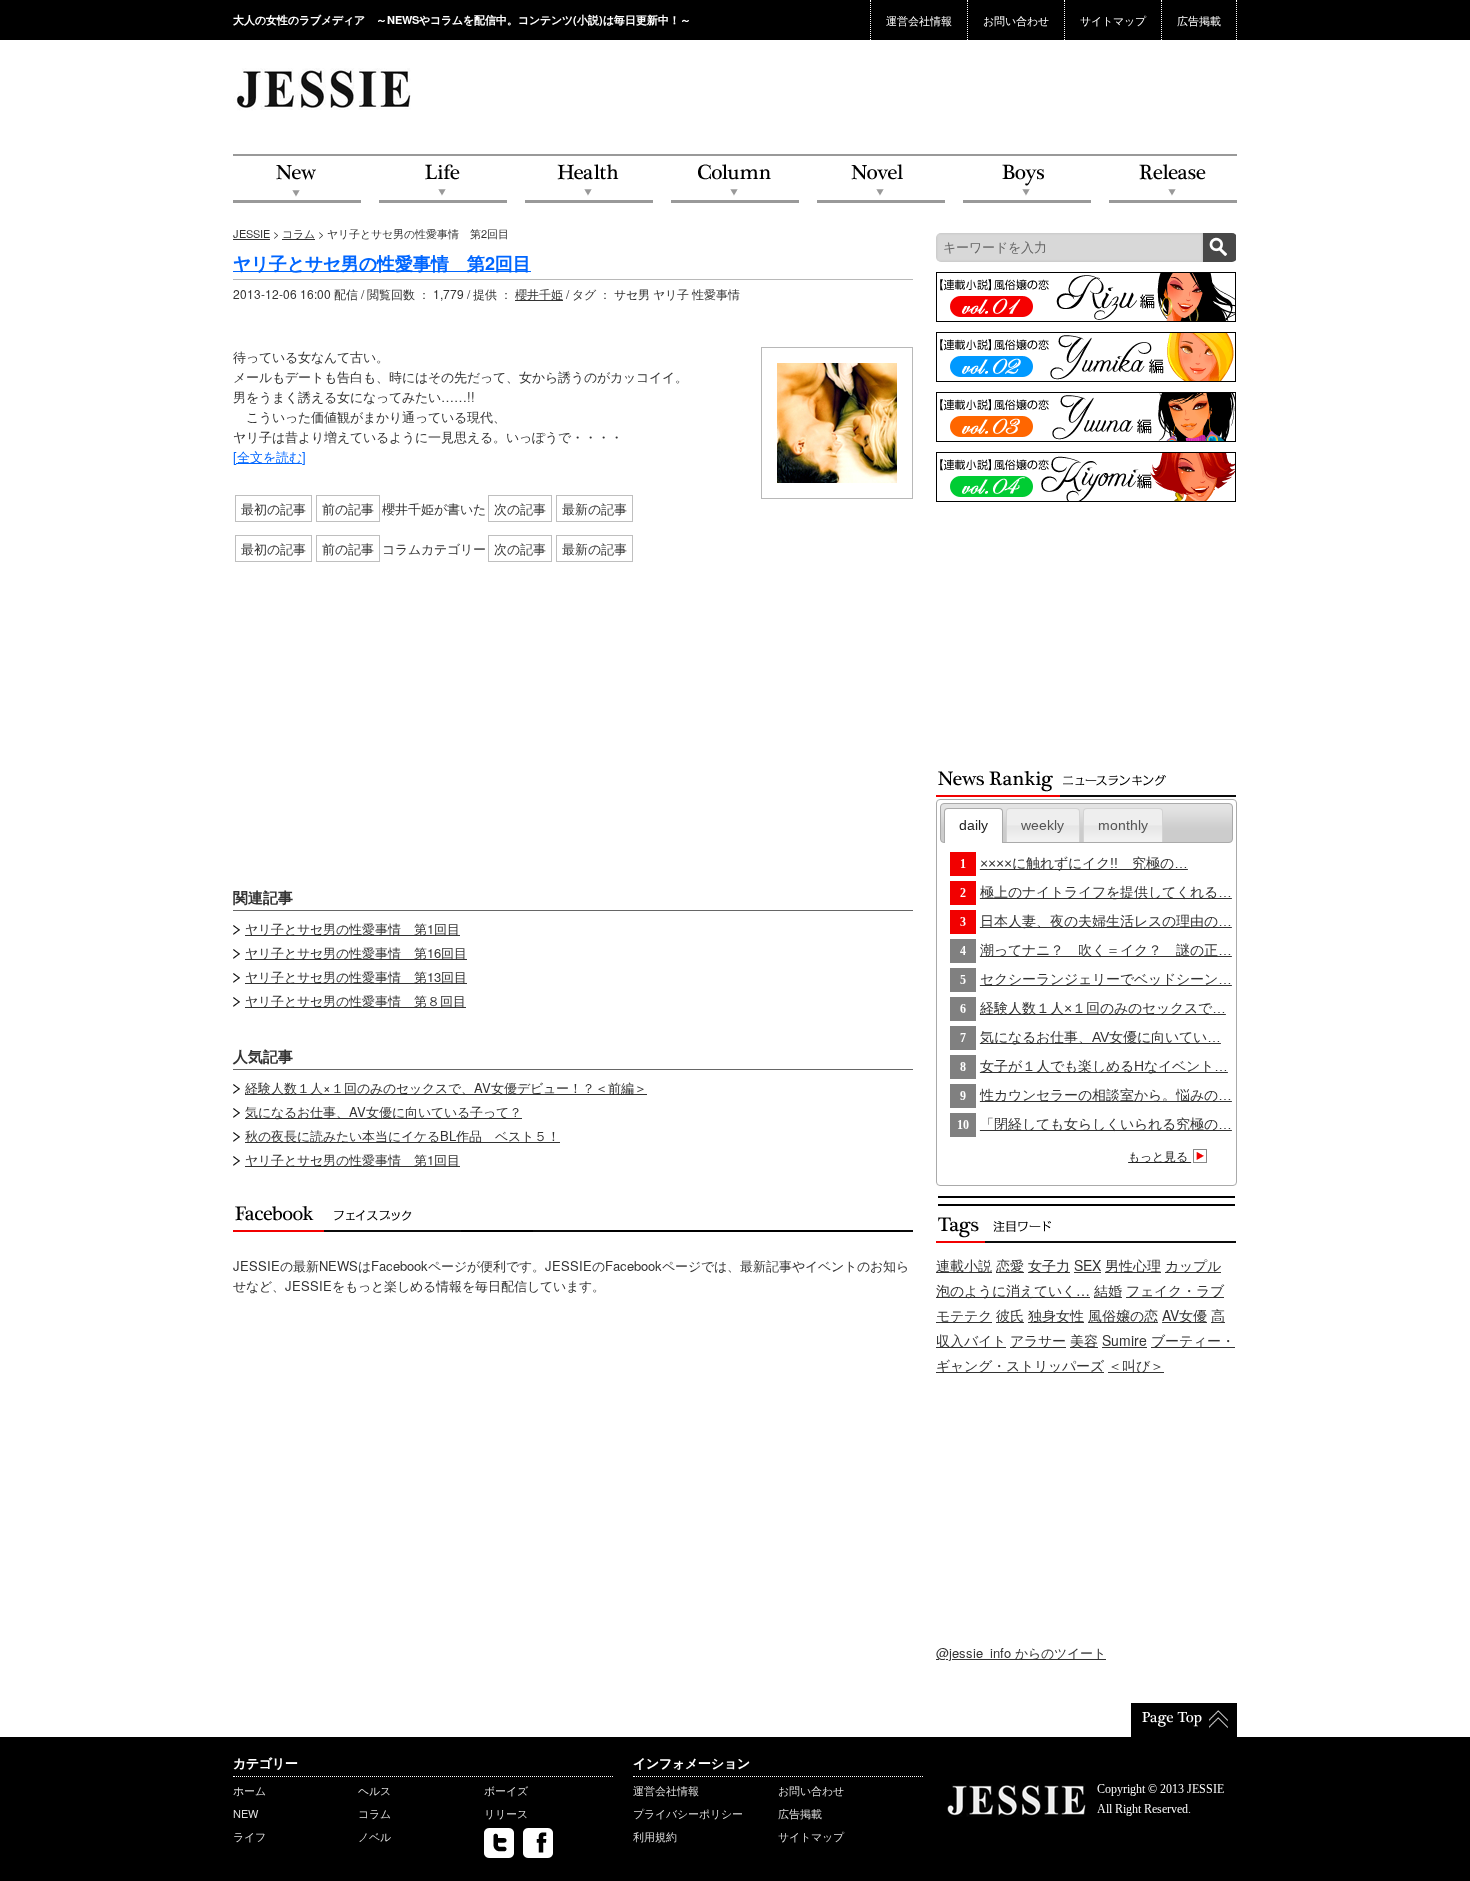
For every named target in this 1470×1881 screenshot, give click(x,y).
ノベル (374, 1836)
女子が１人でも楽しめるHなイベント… (1104, 1066)
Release (1173, 179)
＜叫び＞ (1136, 1365)
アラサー (1038, 1340)
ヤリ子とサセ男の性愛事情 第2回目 (382, 263)
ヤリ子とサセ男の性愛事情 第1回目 (352, 928)
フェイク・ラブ (1175, 1290)
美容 (1084, 1340)
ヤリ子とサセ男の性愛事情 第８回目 (355, 1000)
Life (443, 179)
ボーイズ (506, 1790)
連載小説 (964, 1265)
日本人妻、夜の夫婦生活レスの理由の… (1106, 921)
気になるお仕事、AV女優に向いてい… (1100, 1037)
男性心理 (1133, 1265)
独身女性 (1056, 1315)
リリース (506, 1813)
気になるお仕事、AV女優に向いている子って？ (383, 1111)
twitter (499, 1843)
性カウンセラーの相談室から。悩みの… (1106, 1095)
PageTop (1184, 1720)
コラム (298, 233)
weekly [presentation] (1042, 825)
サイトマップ (1113, 20)
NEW (297, 179)
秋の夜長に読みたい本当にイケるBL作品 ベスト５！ (402, 1135)
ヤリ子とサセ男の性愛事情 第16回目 (356, 952)
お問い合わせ (1016, 20)
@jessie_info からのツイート (1021, 1652)
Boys (1027, 179)
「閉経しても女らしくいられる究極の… (1106, 1124)
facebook (538, 1843)
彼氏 (1010, 1315)
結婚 (1108, 1290)
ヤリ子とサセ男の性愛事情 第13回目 (356, 976)
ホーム (249, 1790)
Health (589, 179)
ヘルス (374, 1790)
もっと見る (1159, 1157)
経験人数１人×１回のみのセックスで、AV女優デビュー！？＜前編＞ (446, 1087)
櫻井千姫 (539, 293)
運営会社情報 (919, 20)
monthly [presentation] (1123, 825)
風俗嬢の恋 (1123, 1315)
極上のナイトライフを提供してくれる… (1106, 892)
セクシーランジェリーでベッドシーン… (1106, 979)
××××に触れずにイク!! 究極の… (1084, 863)
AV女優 (1184, 1315)
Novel (881, 179)
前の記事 (348, 508)
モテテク (964, 1315)
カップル (1193, 1265)
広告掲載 (1199, 20)
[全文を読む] (269, 456)
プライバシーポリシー (688, 1813)
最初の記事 (273, 508)
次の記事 (520, 508)
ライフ (249, 1836)
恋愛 (1010, 1265)
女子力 (1049, 1265)
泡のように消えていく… (1013, 1290)
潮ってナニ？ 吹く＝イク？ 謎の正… (1106, 950)
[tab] (974, 825)
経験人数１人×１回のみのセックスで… (1103, 1008)
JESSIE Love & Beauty (325, 88)
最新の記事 (594, 508)
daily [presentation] (973, 825)
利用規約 (655, 1836)
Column (735, 179)
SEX (1087, 1265)
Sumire (1124, 1340)
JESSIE (251, 233)
